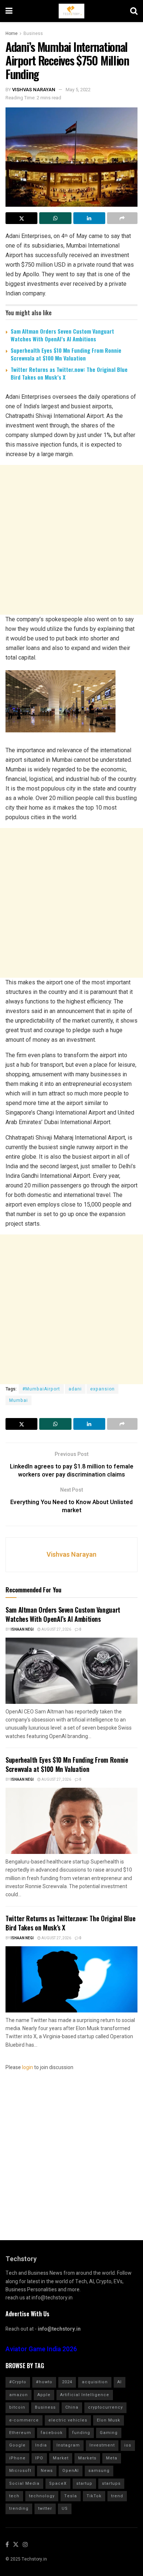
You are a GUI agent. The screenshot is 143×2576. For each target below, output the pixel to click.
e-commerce (24, 2420)
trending (19, 2509)
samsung (99, 2471)
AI (120, 2382)
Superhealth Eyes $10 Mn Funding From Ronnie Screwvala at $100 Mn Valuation (66, 354)
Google (17, 2445)
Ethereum (20, 2433)
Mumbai (19, 1400)
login (27, 2067)
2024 (67, 2382)
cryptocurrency (105, 2407)
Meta (112, 2458)
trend (117, 2496)
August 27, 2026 (56, 1630)
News (47, 2471)
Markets (87, 2458)
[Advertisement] (71, 540)
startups (111, 2483)
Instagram (68, 2445)
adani (75, 1389)
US (65, 2509)
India (41, 2445)
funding (81, 2433)
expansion (102, 1389)
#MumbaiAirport (41, 1389)
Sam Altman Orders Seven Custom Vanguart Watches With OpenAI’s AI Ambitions (62, 335)
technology (42, 2496)
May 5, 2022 (78, 90)
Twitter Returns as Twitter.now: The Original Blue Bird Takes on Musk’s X (69, 373)
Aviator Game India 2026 (41, 2349)
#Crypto (18, 2382)
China (72, 2407)
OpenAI (71, 2471)
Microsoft (20, 2471)
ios (128, 2445)
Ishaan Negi (22, 1630)
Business (33, 33)
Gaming (109, 2433)
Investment (102, 2445)
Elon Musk (109, 2420)
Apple (44, 2395)
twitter (45, 2509)
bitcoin (17, 2407)
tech (14, 2496)
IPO (39, 2458)
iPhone (17, 2458)
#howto (44, 2382)
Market (61, 2458)
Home (12, 33)
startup (84, 2483)
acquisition (95, 2382)
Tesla (71, 2496)
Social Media (24, 2483)
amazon (19, 2395)
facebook (52, 2433)
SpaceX (58, 2483)
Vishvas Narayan (34, 90)
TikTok (94, 2496)
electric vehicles (68, 2420)
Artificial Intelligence (85, 2395)
